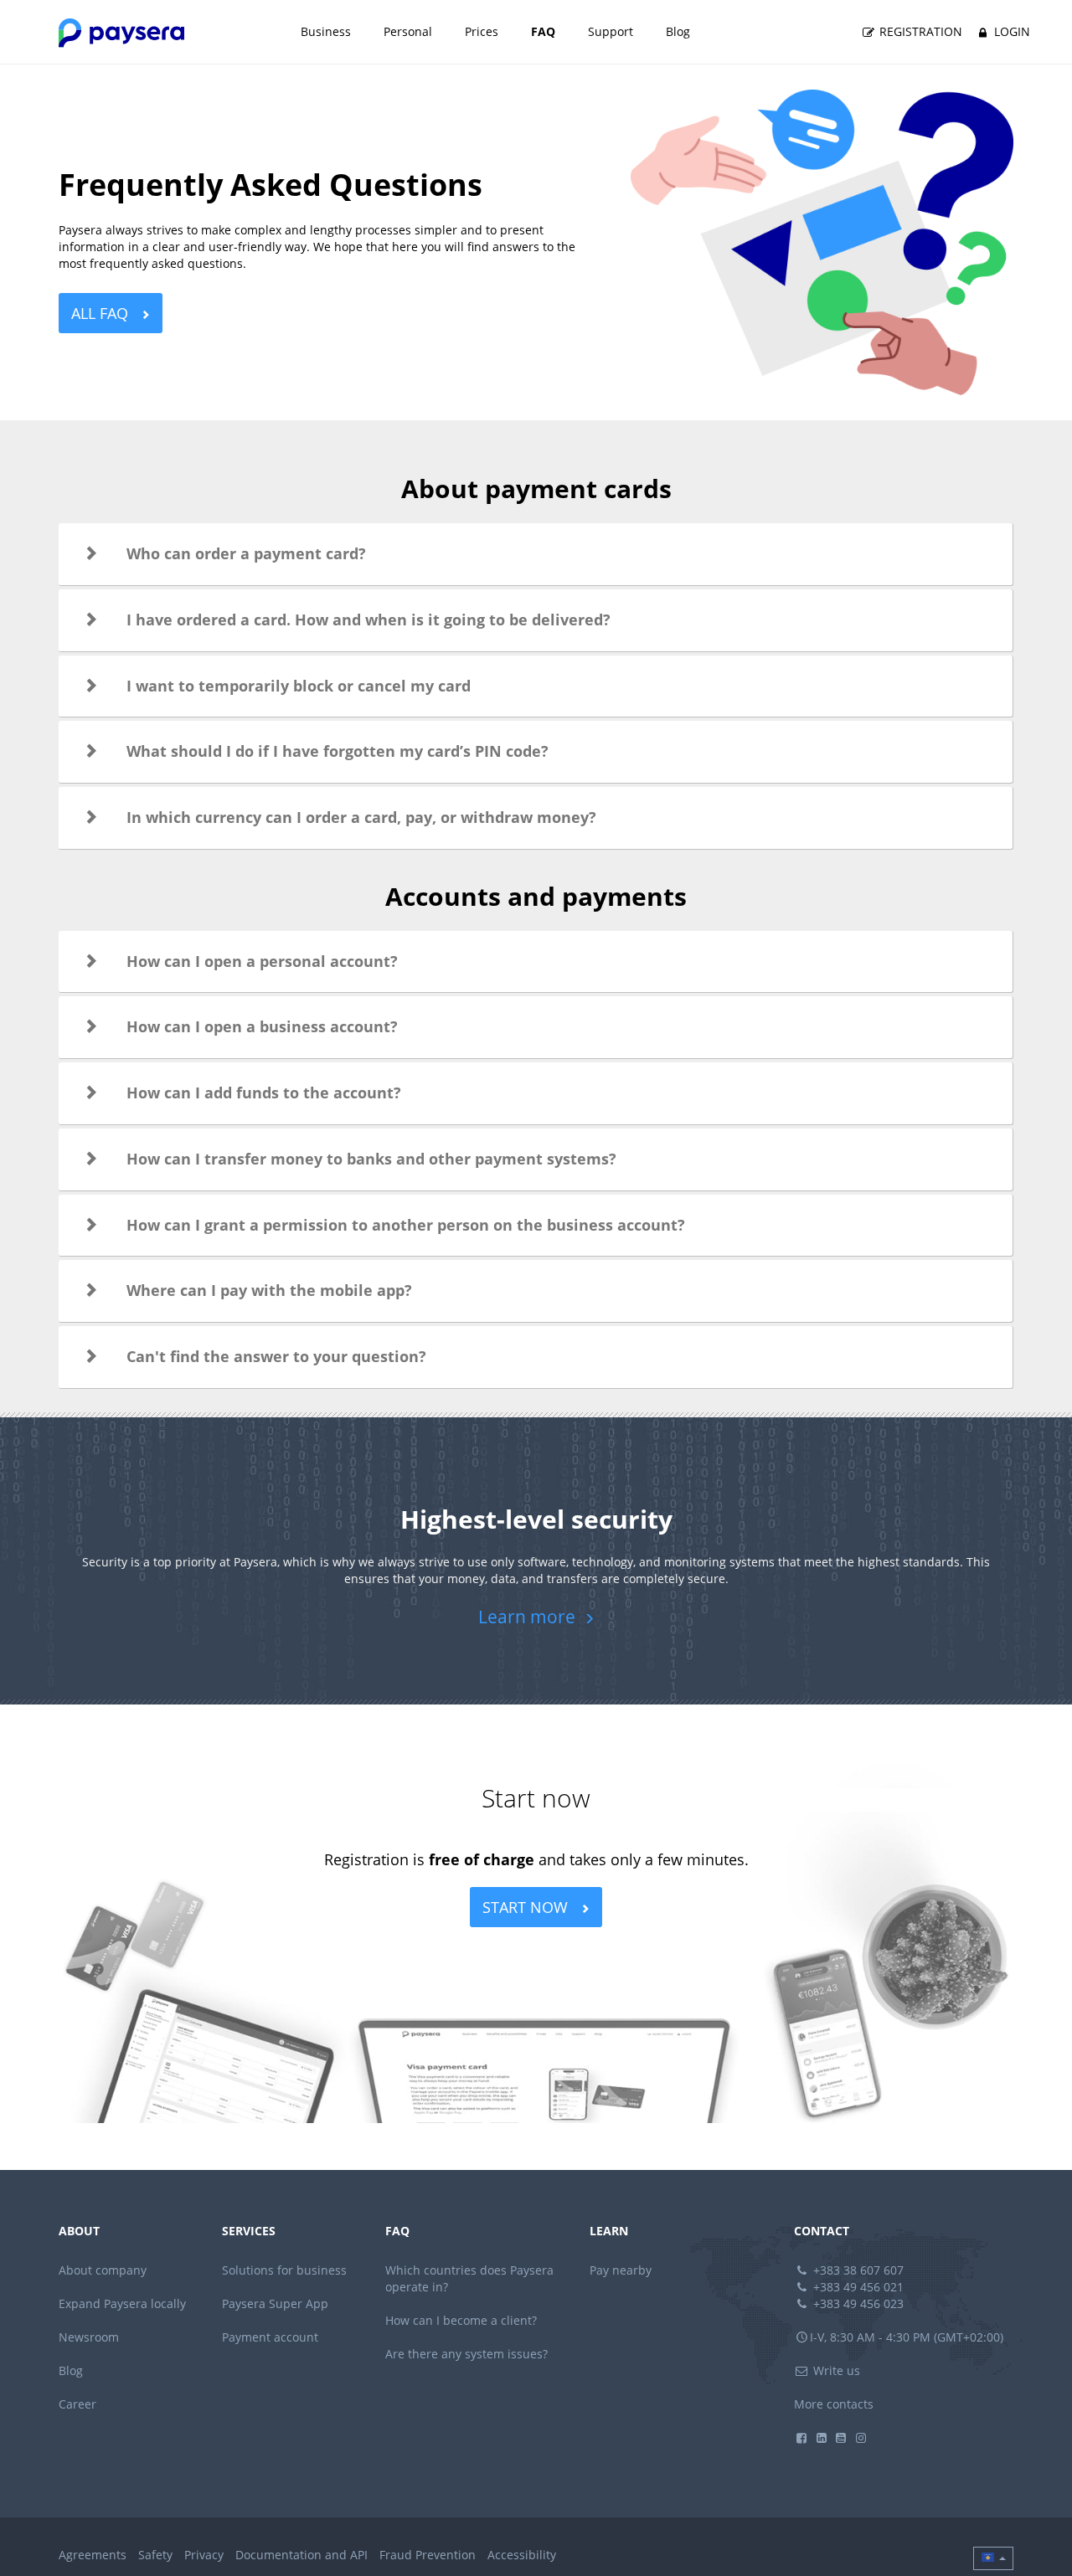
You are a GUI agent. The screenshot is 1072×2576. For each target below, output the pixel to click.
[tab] (536, 554)
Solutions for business (284, 2270)
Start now (527, 1907)
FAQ (543, 31)
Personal (408, 31)
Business (326, 31)
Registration (919, 31)
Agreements (93, 2555)
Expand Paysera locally (122, 2303)
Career (77, 2404)
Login (1010, 31)
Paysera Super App (275, 2303)
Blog (678, 31)
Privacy (204, 2555)
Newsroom (89, 2337)
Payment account (270, 2337)
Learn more (529, 1617)
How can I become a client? (461, 2320)
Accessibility (522, 2555)
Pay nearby (621, 2270)
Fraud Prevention (428, 2555)
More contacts (834, 2404)
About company (103, 2270)
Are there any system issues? (466, 2354)
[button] (536, 554)
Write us (835, 2370)
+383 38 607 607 (857, 2270)
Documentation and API (301, 2555)
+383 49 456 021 (857, 2287)
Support (611, 31)
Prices (482, 31)
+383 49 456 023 (857, 2303)
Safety (155, 2555)
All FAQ (102, 313)
